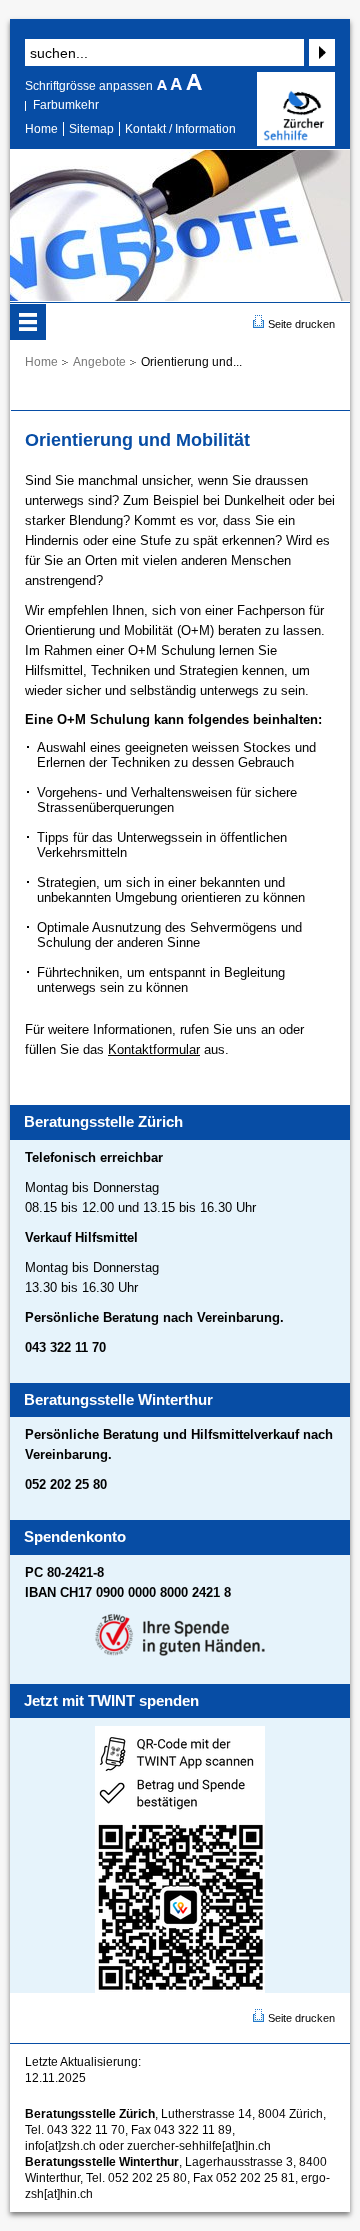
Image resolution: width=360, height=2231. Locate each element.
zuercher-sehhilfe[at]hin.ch (199, 2146)
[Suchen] (319, 52)
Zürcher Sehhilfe (296, 109)
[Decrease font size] (163, 86)
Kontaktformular (154, 1049)
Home (41, 129)
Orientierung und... (191, 362)
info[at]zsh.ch (60, 2146)
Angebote (99, 362)
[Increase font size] (194, 86)
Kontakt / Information (180, 129)
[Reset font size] (178, 86)
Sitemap (91, 129)
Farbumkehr (66, 105)
